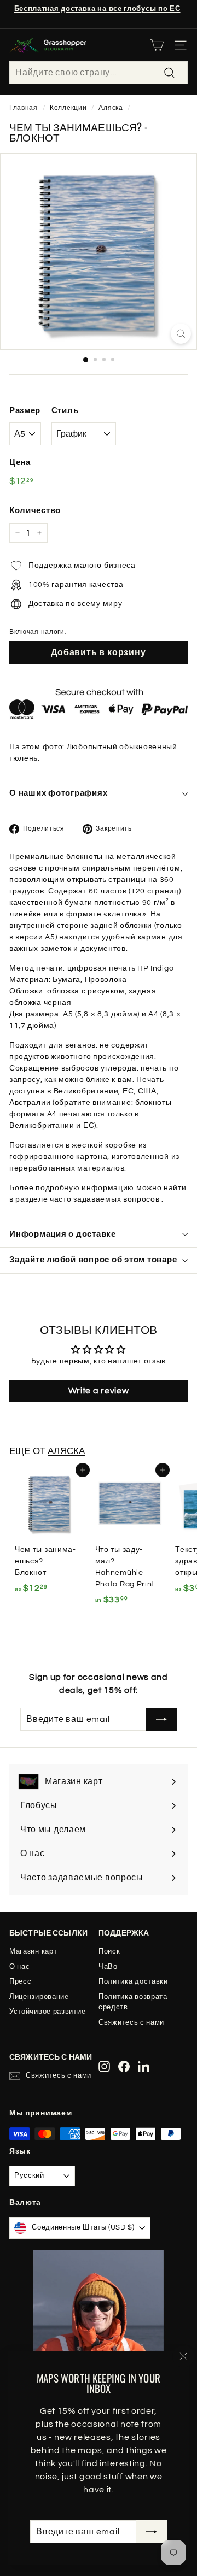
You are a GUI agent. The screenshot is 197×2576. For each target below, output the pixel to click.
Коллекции (68, 108)
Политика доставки (133, 1981)
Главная (24, 108)
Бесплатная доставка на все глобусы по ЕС (97, 9)
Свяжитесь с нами (131, 2022)
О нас (20, 1967)
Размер (25, 411)
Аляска (111, 108)
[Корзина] (157, 45)
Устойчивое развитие (47, 2012)
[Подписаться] (152, 2532)
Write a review (99, 1391)
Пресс (21, 1981)
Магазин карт (33, 1951)
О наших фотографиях (58, 793)
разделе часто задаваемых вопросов (87, 1199)
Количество (35, 511)
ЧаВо (108, 1967)
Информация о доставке (63, 1234)
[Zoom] (181, 334)
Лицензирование (39, 1997)
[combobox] (99, 73)
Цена (20, 463)
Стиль (65, 411)
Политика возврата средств (133, 2002)
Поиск (109, 1951)
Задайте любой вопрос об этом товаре (93, 1260)
